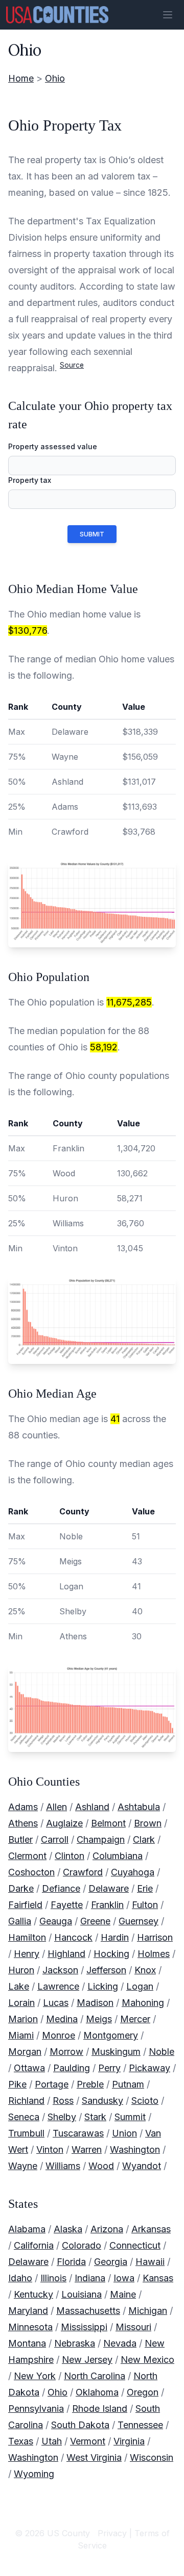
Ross (63, 2101)
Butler (20, 1839)
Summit (130, 2117)
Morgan (25, 2052)
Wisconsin (152, 2457)
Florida (71, 2262)
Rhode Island (100, 2408)
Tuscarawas (78, 2133)
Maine (123, 2294)
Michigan (148, 2311)
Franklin (107, 1905)
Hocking (111, 1954)
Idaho (20, 2278)
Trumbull (26, 2133)
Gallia (20, 1921)
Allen (56, 1807)
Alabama (27, 2229)
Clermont (27, 1856)
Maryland (28, 2311)
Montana (27, 2343)
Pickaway (149, 2068)
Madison (95, 2003)
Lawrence (58, 1986)
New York (35, 2376)
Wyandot (142, 2166)
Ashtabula (139, 1807)
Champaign (101, 1839)
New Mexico (147, 2360)
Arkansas (151, 2229)
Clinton (70, 1856)
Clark (144, 1839)
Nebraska (75, 2343)
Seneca (24, 2117)
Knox (145, 1970)
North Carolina (95, 2376)
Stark (95, 2117)
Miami (21, 2035)
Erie (145, 1888)
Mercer (135, 2019)
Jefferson (106, 1970)
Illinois (53, 2278)
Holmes (154, 1954)
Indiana (90, 2278)
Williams (63, 2166)
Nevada (120, 2343)
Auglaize (64, 1823)
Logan (140, 1986)
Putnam (128, 2084)
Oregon (143, 2392)
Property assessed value (53, 446)
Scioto (145, 2101)
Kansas (158, 2278)
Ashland (92, 1807)
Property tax (30, 480)
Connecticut (135, 2245)
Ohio (55, 78)
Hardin (115, 1937)
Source (72, 365)
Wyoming (34, 2474)
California (34, 2245)
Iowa (124, 2278)
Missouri (133, 2327)
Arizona (107, 2229)
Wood (101, 2166)
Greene (95, 1921)
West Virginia (94, 2457)
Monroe (59, 2035)
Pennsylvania (36, 2408)
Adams (23, 1807)
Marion (23, 2019)
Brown (148, 1823)
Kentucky (33, 2294)
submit (92, 534)
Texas (21, 2441)
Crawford (83, 1872)
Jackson (60, 1970)
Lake (19, 1986)
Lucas (56, 2003)
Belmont (108, 1823)
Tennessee (140, 2425)
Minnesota (30, 2327)
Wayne (23, 2166)
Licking (103, 1986)
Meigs (99, 2019)
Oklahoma (97, 2392)
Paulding (72, 2068)
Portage (52, 2084)
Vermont (88, 2441)
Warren (87, 2149)
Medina (62, 2019)
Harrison (155, 1937)
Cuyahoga (133, 1872)
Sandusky (102, 2101)
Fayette (67, 1905)
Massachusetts (88, 2311)
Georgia (111, 2262)
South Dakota (80, 2425)
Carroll (55, 1839)
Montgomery (111, 2035)
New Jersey (87, 2360)
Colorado (82, 2245)
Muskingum (116, 2052)
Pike (17, 2084)
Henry (27, 1954)
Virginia (129, 2441)
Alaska (68, 2229)
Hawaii (150, 2262)
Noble (162, 2052)
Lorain (21, 2003)
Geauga (56, 1921)
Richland (26, 2101)
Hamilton (27, 1937)
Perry (109, 2068)
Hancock (73, 1937)
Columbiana (118, 1856)
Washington (135, 2149)
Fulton (145, 1905)
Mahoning (143, 2003)
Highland (66, 1954)
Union (124, 2133)
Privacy (112, 2533)
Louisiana (82, 2294)
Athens (23, 1823)
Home (21, 78)
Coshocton (31, 1872)
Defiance (61, 1888)
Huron (21, 1970)
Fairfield (25, 1905)
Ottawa (29, 2068)
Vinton (50, 2149)
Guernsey (139, 1921)
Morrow (66, 2052)
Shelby (62, 2117)
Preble (90, 2084)
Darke (21, 1888)
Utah (52, 2441)
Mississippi (84, 2327)
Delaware (109, 1888)
